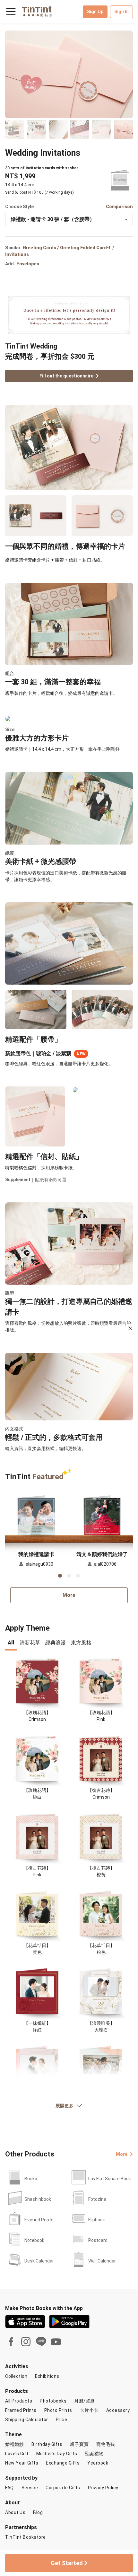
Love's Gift (17, 2454)
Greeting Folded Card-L (86, 248)
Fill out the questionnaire (66, 376)
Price (62, 2420)
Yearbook (98, 2463)
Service (30, 2488)
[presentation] (11, 1643)
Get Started (67, 2563)
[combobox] (69, 219)
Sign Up (95, 12)
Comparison (119, 207)
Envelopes (28, 264)
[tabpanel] (69, 1891)
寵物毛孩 (106, 2444)
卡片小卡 (89, 2410)
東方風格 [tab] (81, 1643)
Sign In (121, 12)
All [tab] (11, 1643)
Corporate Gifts (63, 2488)
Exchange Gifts (63, 2463)
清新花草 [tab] (30, 1643)
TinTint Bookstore (26, 2537)
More (69, 1595)
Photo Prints (58, 2410)
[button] (36, 1516)
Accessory (118, 2410)
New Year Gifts (22, 2463)
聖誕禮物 (94, 2454)
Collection (16, 2376)
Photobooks (53, 2401)
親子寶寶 (79, 2444)
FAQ (9, 2488)
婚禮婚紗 (14, 2444)
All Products (19, 2401)
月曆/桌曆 (85, 2401)
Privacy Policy (103, 2488)
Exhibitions (47, 2376)
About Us (15, 2512)
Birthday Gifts (47, 2444)
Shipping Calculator (27, 2420)
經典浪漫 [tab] (56, 1643)
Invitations (17, 254)
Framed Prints (21, 2410)
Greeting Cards (39, 248)
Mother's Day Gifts (57, 2454)
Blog (38, 2512)
